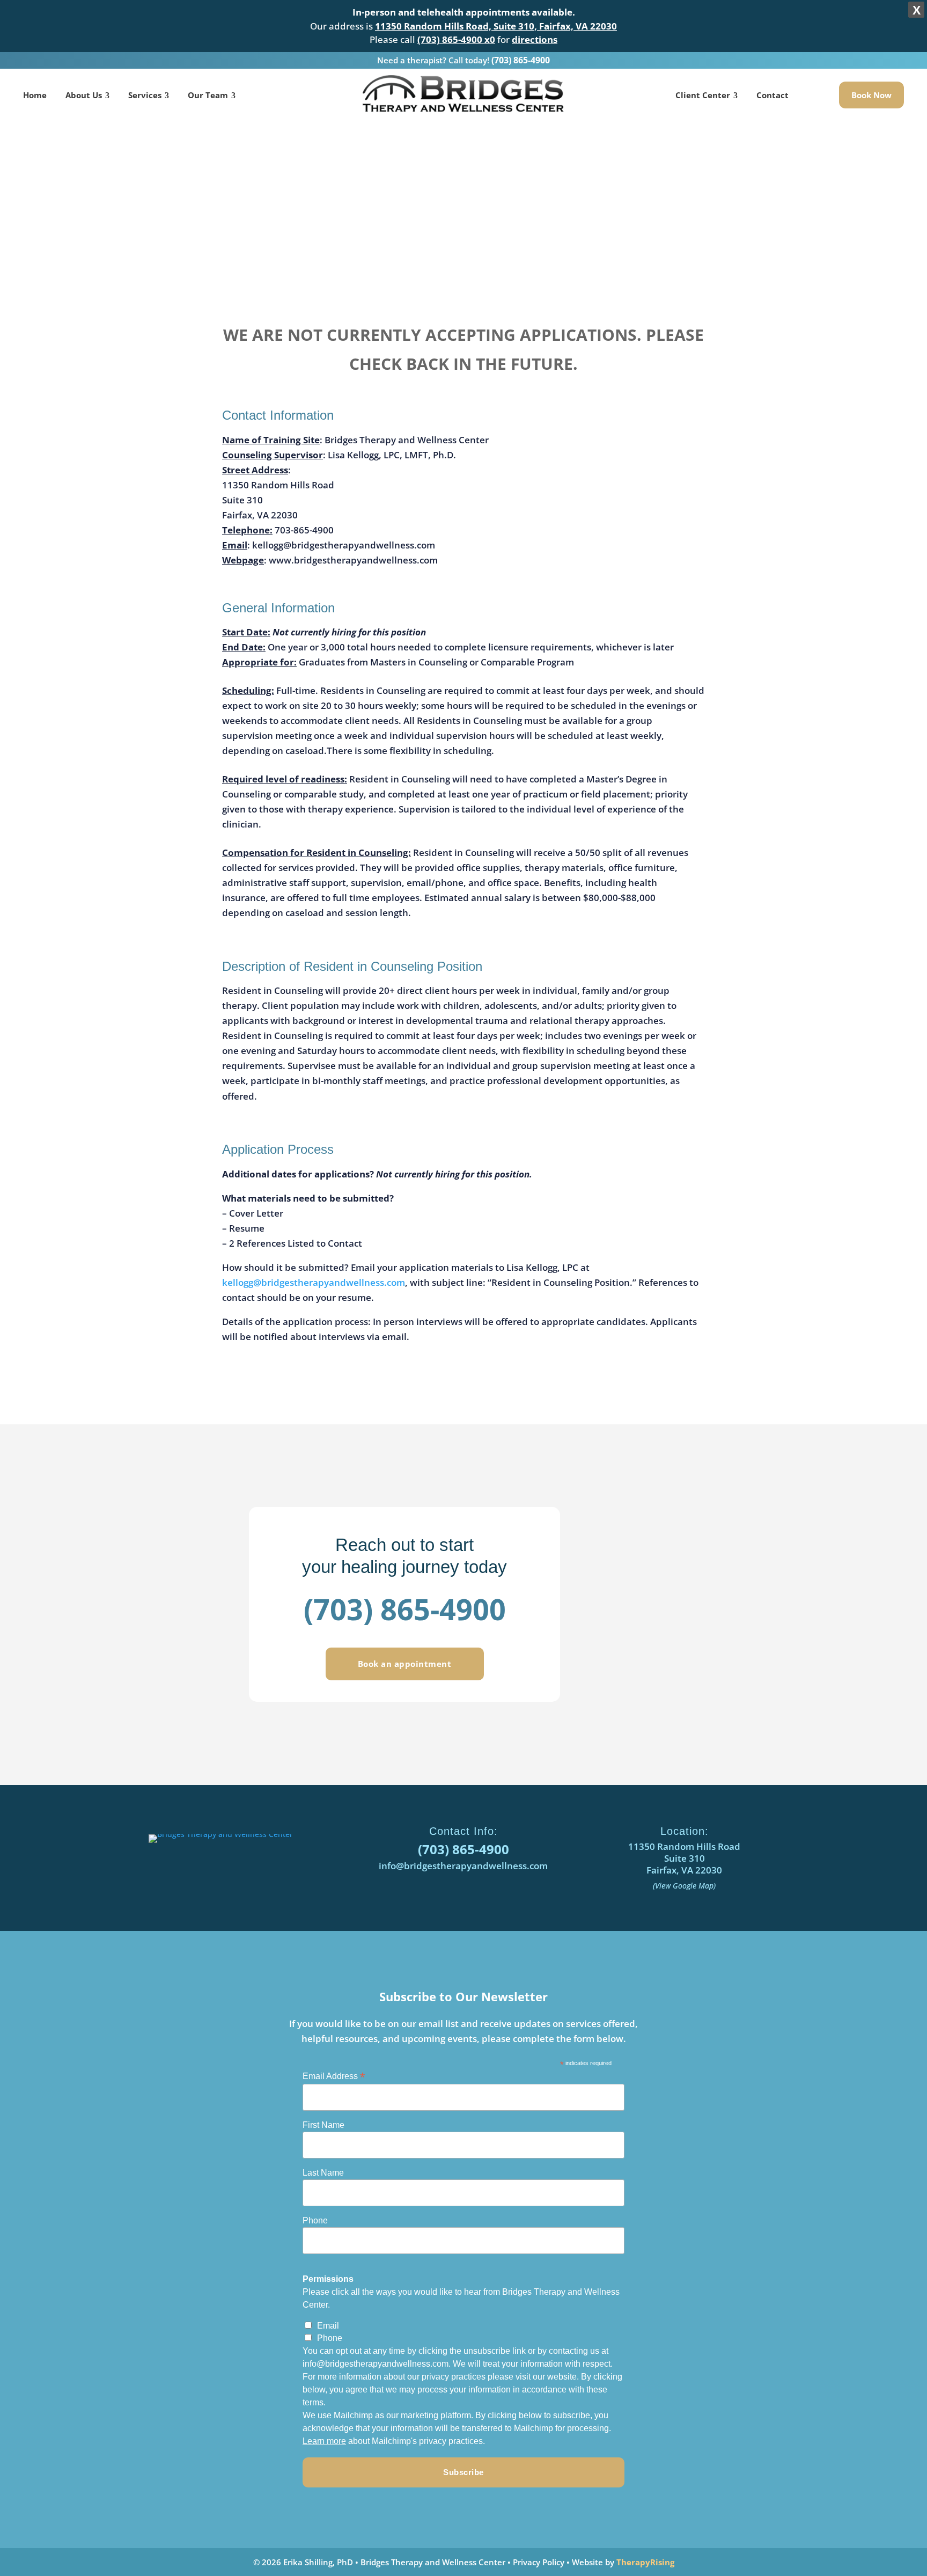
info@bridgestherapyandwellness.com (463, 1866)
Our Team (208, 95)
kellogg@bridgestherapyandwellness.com (314, 1282)
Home (35, 95)
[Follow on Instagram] (255, 1869)
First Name (323, 2125)
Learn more (324, 2441)
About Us (84, 95)
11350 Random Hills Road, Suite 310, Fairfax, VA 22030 (496, 26)
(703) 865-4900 (521, 60)
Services (145, 95)
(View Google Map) (684, 1886)
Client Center (703, 95)
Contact (772, 95)
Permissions (328, 2279)
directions (535, 39)
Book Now (871, 95)
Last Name (323, 2173)
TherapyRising (645, 2562)
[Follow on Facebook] (230, 1869)
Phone (315, 2220)
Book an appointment (405, 1664)
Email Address (334, 2076)
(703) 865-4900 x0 (456, 39)
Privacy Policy (539, 2562)
